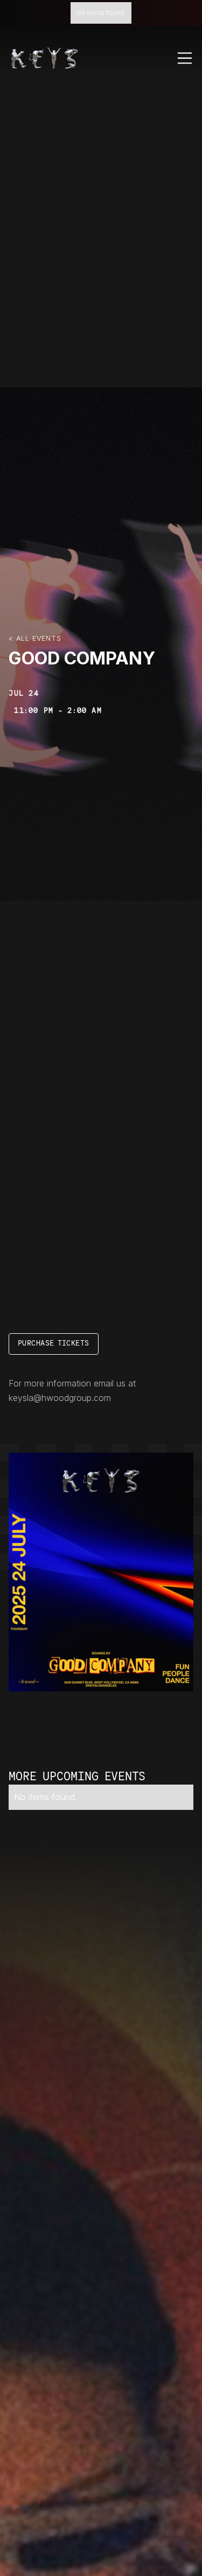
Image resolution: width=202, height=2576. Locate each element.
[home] (45, 58)
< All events (35, 638)
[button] (185, 58)
